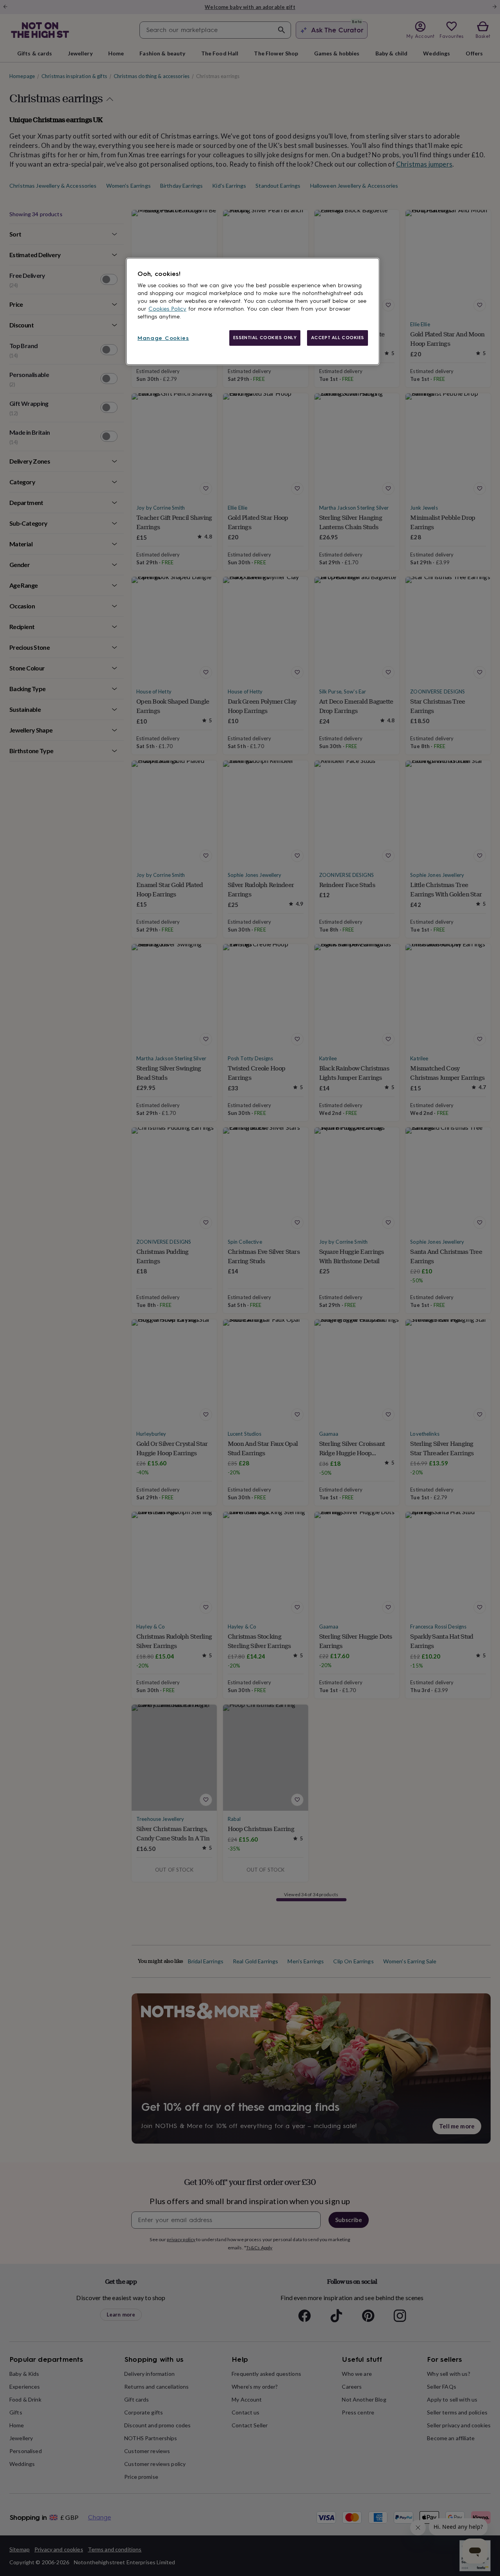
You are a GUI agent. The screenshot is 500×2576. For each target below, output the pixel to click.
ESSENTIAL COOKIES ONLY (265, 338)
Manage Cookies (163, 338)
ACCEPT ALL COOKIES (337, 338)
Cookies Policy (167, 309)
